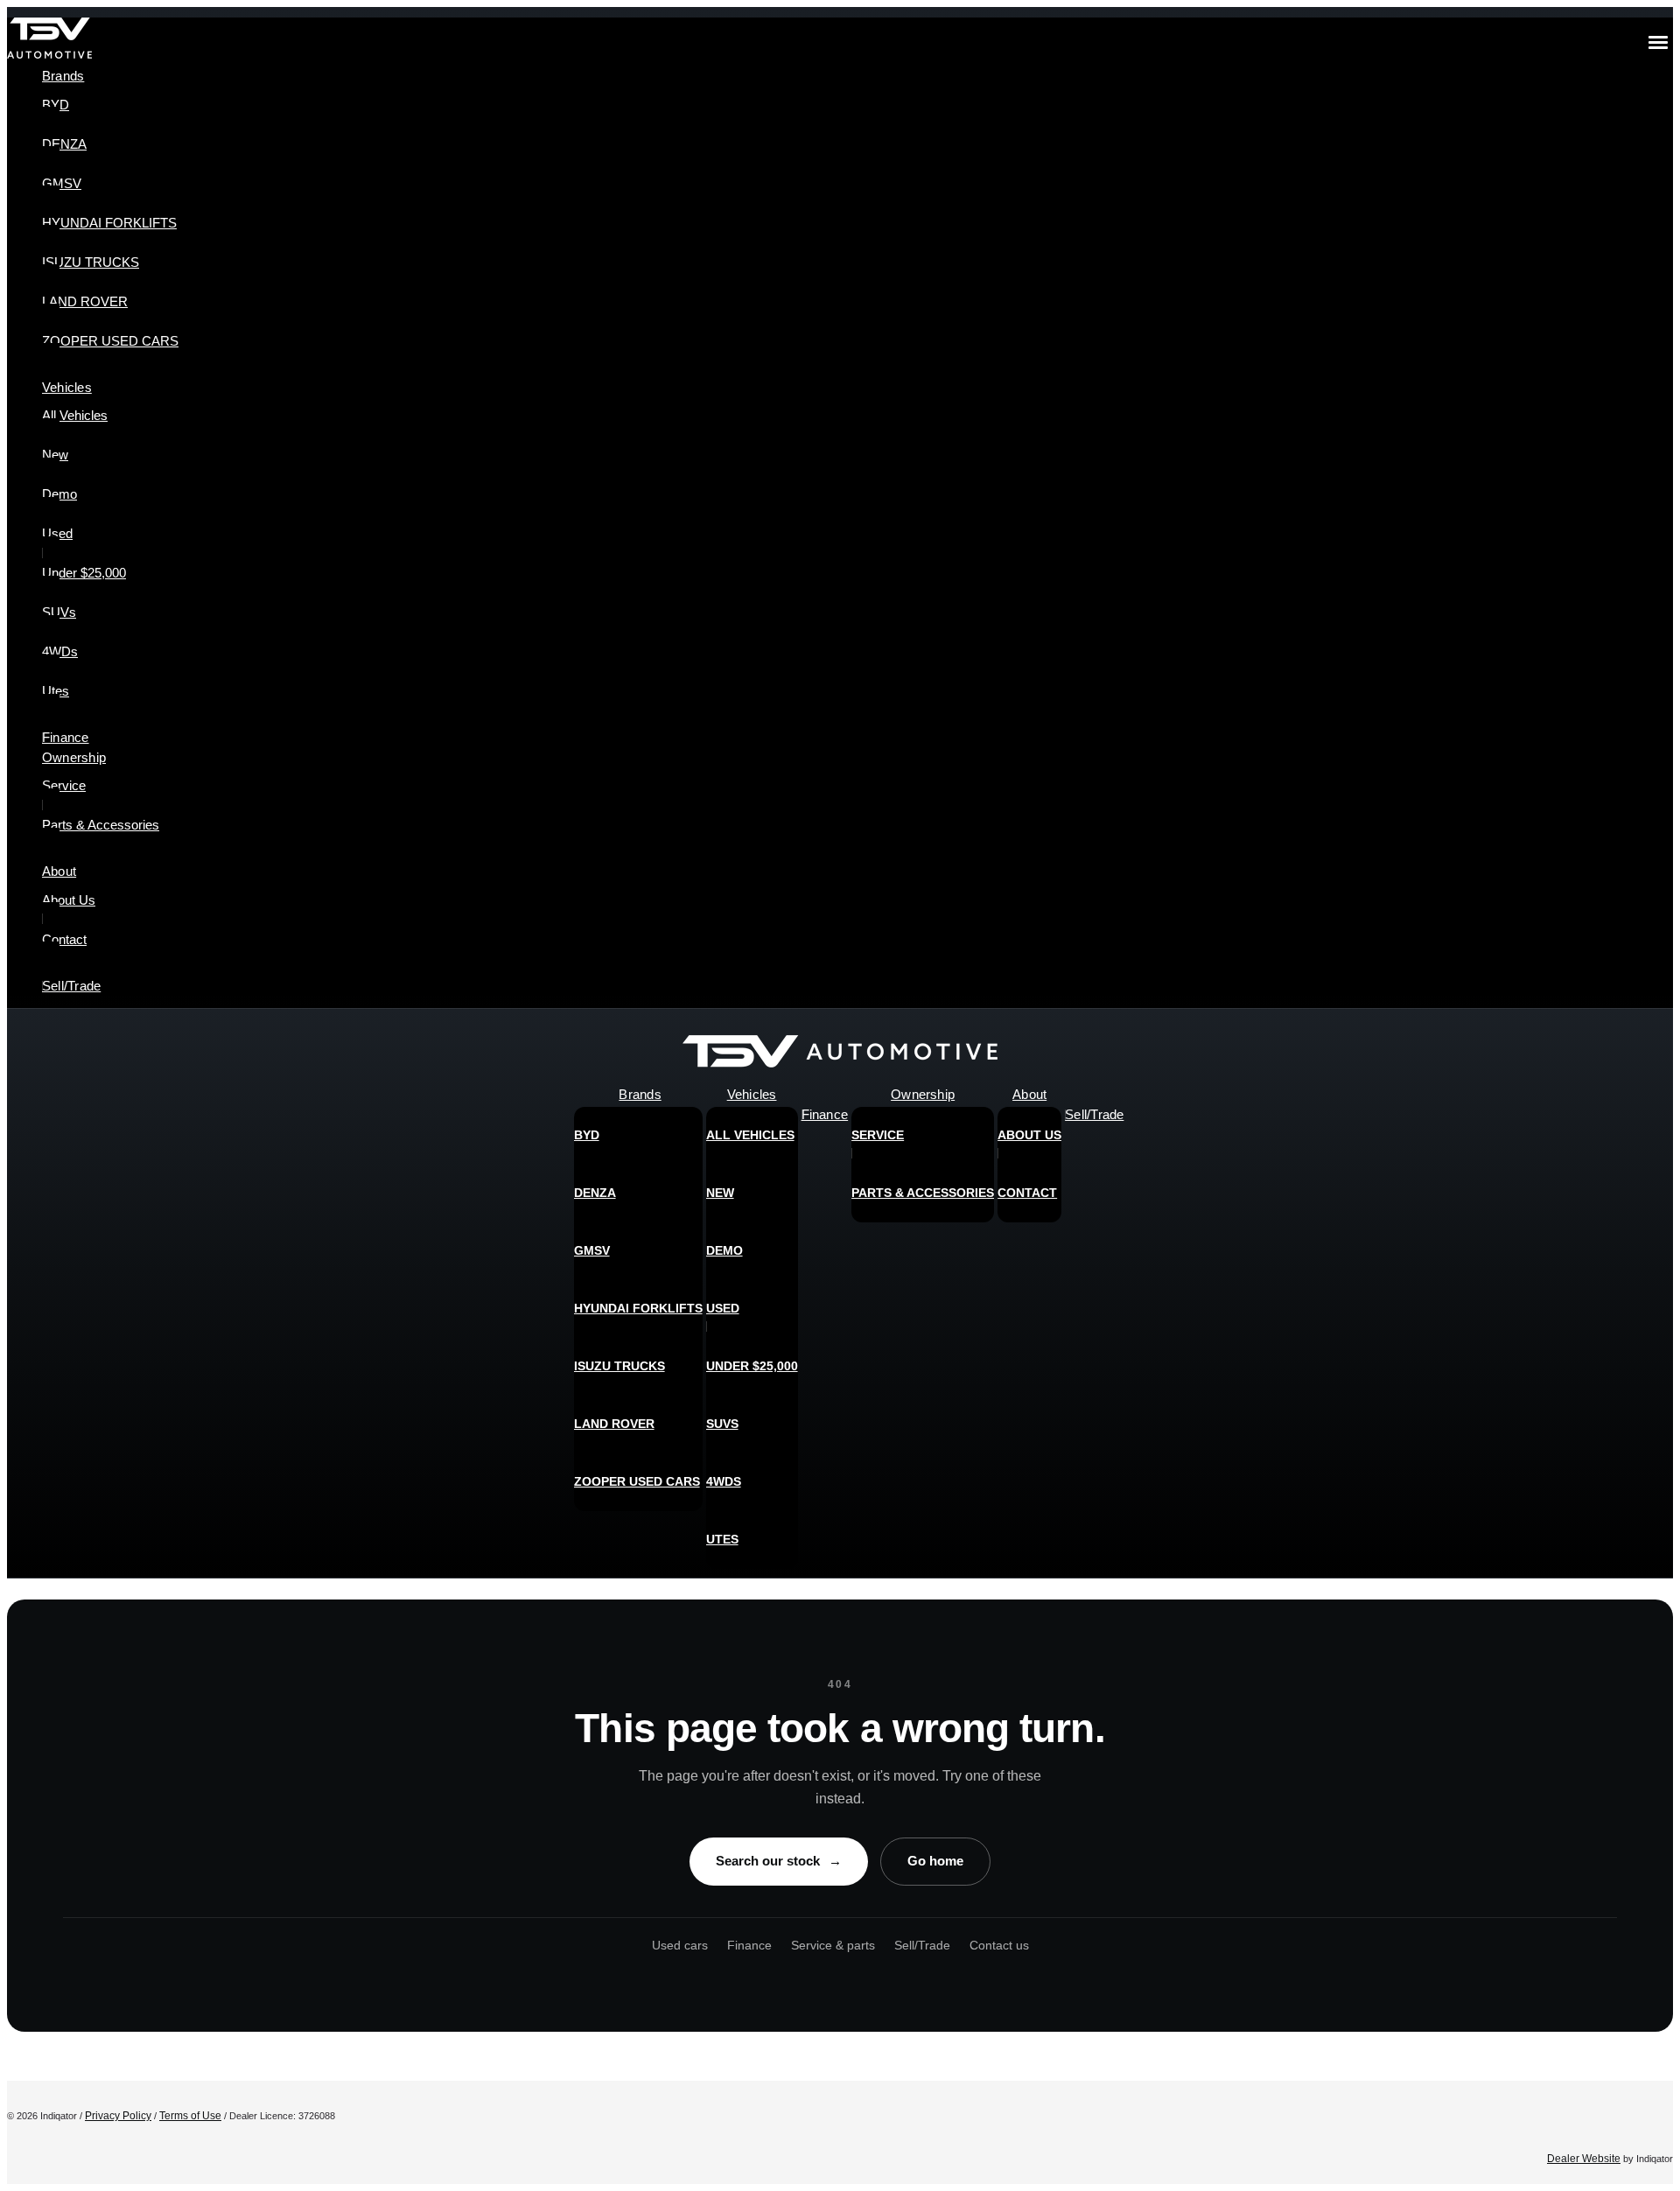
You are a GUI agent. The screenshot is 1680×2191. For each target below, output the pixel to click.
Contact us (999, 1945)
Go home (935, 1861)
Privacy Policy (118, 2116)
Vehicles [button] (67, 387)
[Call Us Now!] (1647, 1056)
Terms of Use (190, 2116)
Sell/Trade (922, 1945)
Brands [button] (63, 76)
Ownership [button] (74, 757)
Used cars (680, 1945)
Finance (749, 1945)
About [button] (59, 871)
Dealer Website (1584, 2159)
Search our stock (779, 1861)
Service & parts (833, 1945)
